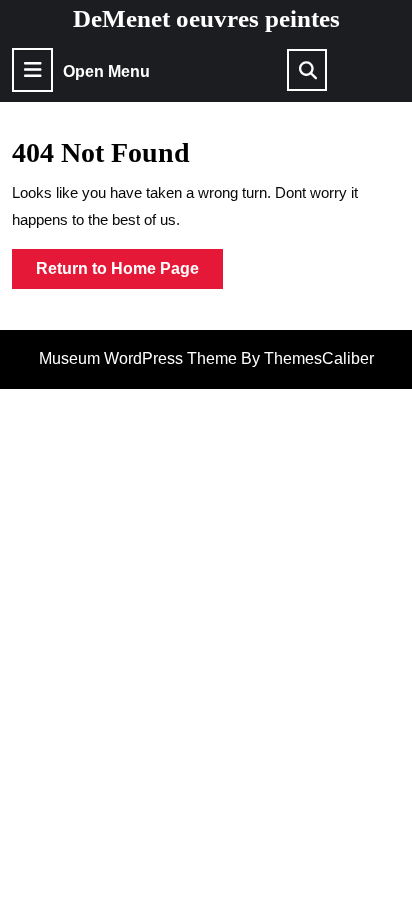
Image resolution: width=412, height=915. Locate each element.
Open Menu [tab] (106, 72)
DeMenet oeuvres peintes (206, 18)
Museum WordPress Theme (138, 358)
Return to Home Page (129, 274)
